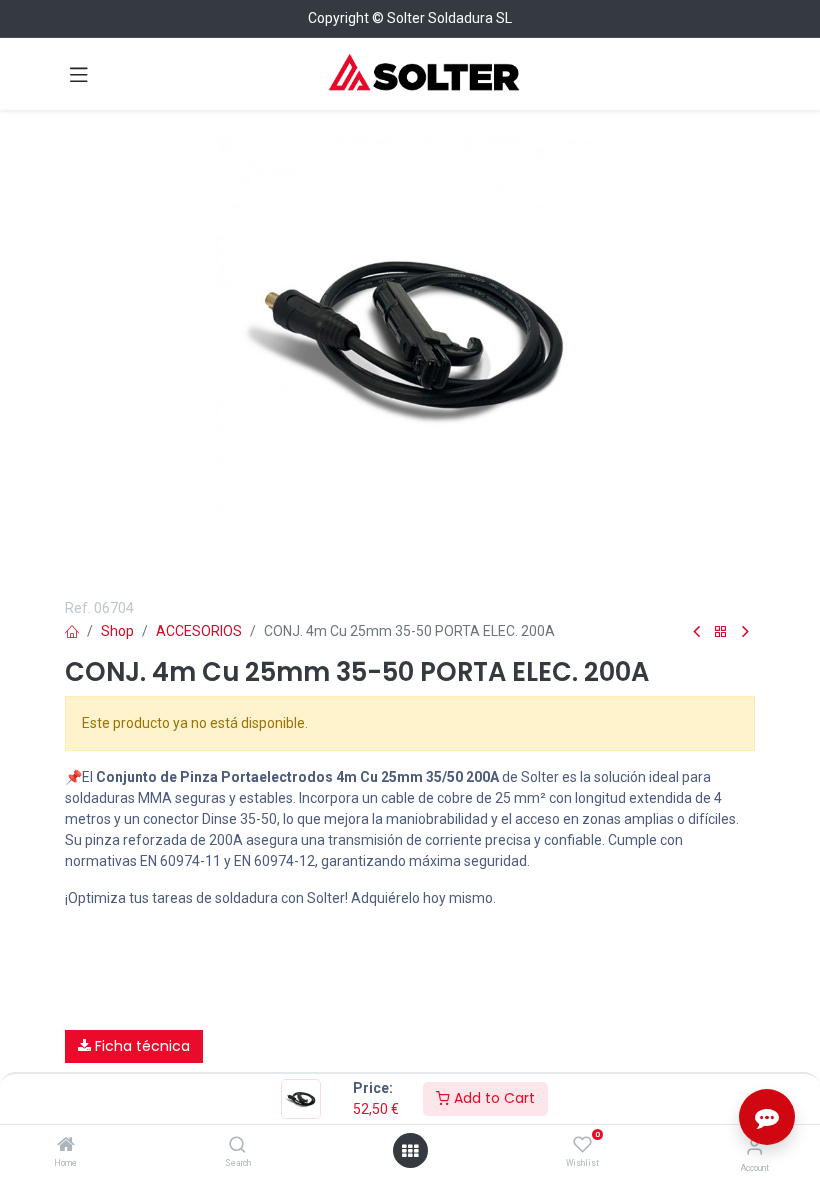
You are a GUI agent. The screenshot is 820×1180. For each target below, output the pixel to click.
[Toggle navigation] (79, 74)
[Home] (66, 1146)
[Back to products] (721, 632)
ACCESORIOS (199, 631)
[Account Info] (754, 1146)
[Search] (237, 1146)
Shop (117, 631)
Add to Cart (492, 1098)
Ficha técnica (140, 1046)
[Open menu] (410, 1151)
